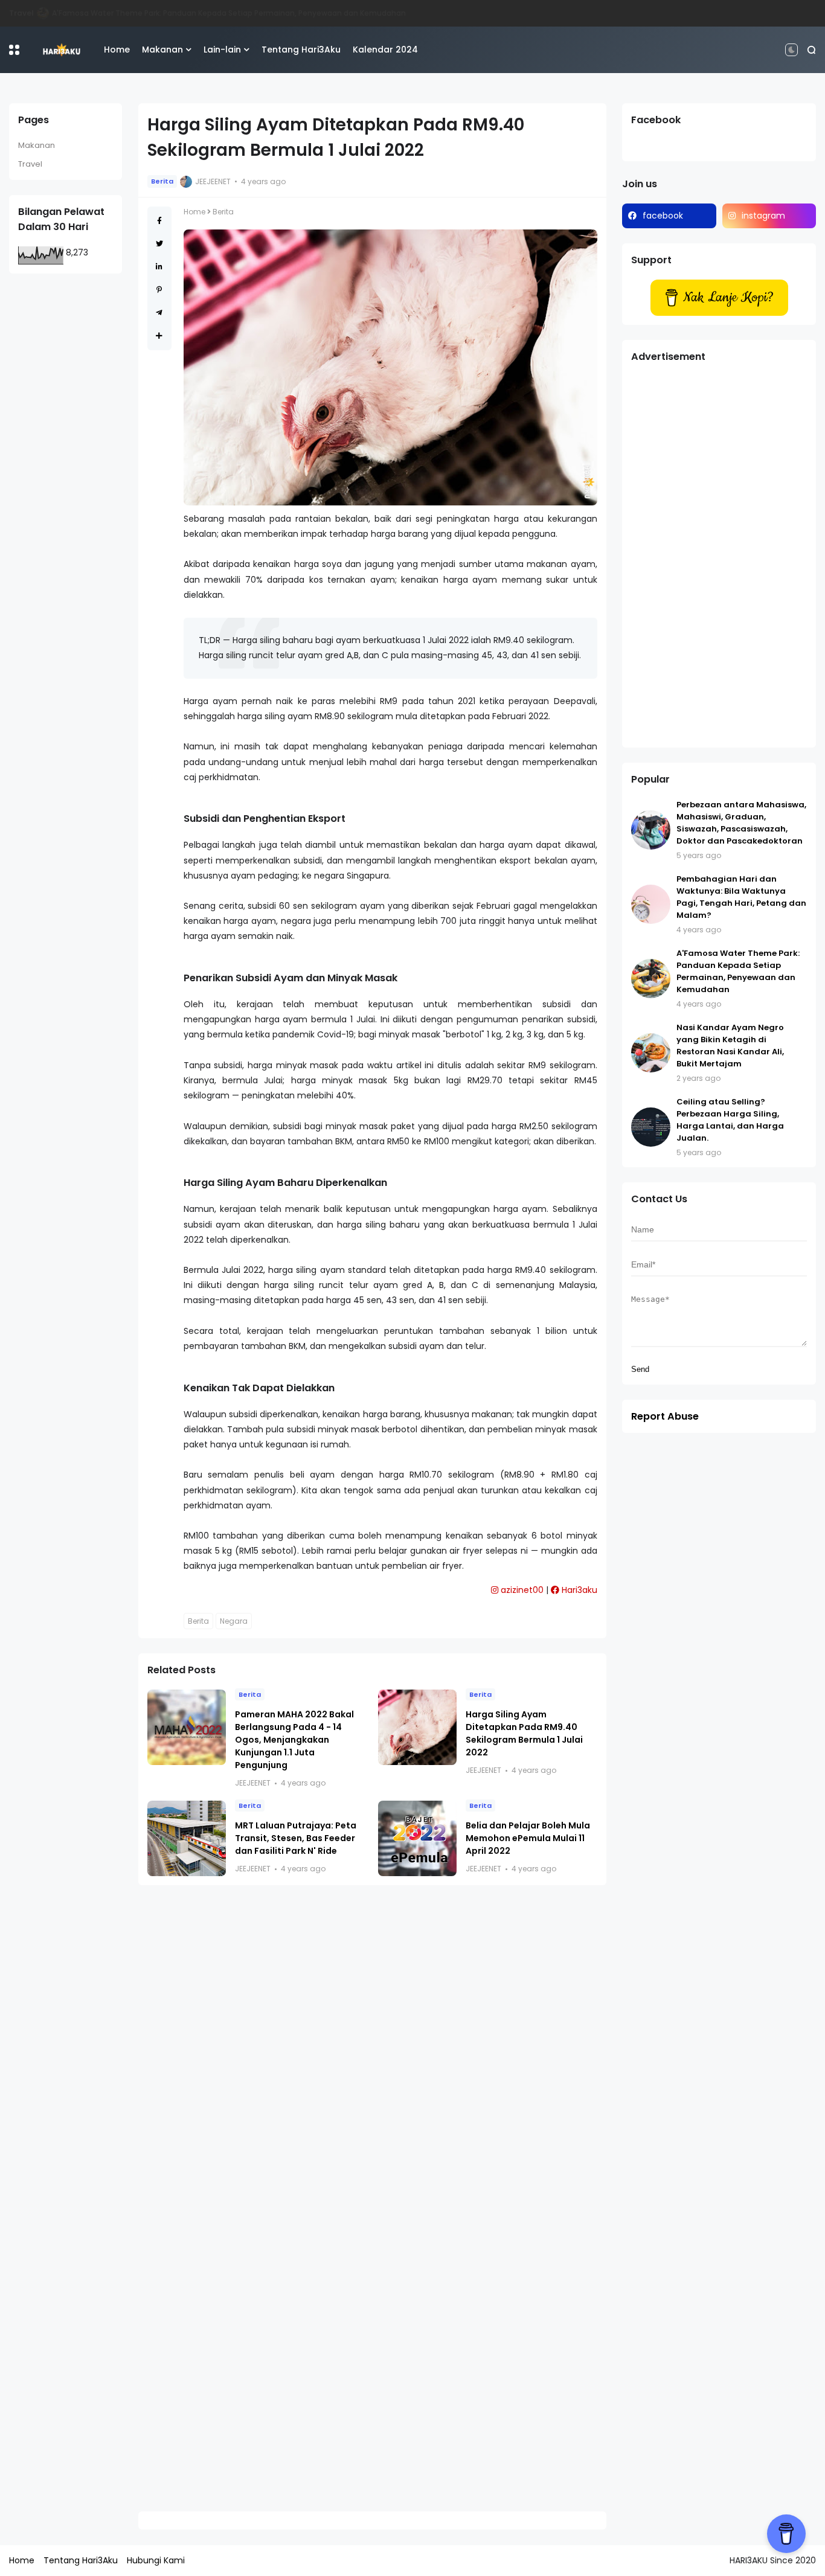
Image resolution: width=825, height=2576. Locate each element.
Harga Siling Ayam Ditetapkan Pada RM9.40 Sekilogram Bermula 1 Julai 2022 (524, 1733)
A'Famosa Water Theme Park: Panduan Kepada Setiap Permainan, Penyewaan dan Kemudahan (738, 971)
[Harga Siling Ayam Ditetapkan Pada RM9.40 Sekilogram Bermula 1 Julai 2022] (417, 1727)
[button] (14, 50)
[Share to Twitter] (159, 244)
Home (117, 50)
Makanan (27, 13)
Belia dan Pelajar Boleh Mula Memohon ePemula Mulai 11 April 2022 (528, 1838)
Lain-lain (222, 50)
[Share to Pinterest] (159, 290)
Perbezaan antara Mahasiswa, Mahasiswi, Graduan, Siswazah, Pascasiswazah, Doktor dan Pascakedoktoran (741, 823)
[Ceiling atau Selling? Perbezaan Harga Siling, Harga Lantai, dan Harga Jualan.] (651, 1127)
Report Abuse (665, 1416)
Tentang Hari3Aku (301, 50)
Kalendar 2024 (385, 50)
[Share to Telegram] (159, 312)
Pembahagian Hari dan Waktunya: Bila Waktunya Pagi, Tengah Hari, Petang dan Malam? (741, 897)
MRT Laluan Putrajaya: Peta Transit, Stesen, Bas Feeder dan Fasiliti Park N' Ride (296, 1838)
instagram (763, 216)
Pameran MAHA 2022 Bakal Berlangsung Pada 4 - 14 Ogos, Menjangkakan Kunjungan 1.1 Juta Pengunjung (294, 1740)
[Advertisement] (719, 557)
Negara (234, 1621)
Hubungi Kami (156, 2560)
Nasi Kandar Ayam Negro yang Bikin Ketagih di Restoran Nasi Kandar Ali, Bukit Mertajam (224, 13)
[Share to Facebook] (159, 221)
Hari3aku (578, 1590)
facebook (663, 216)
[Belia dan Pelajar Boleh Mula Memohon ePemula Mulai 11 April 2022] (417, 1838)
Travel (30, 164)
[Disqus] (372, 2051)
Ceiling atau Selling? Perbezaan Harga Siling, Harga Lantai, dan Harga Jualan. (730, 1120)
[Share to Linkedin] (159, 267)
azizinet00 (521, 1590)
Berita (162, 181)
